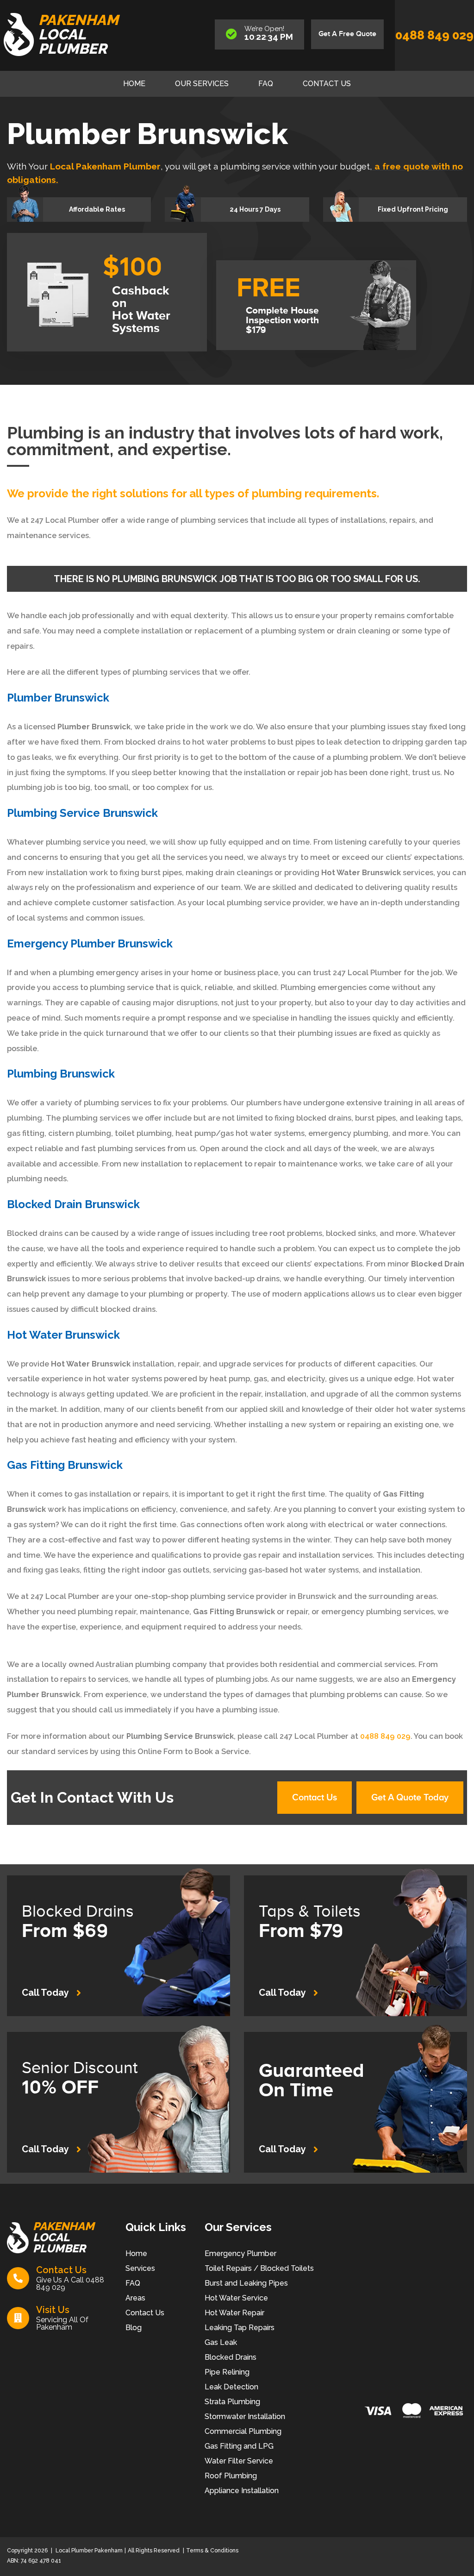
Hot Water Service (236, 2298)
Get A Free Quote (347, 34)
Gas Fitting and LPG (239, 2446)
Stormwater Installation (245, 2416)
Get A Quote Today (410, 1798)
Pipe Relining (227, 2372)
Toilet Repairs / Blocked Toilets (259, 2268)
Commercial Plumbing (243, 2431)
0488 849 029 (434, 35)
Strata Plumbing (232, 2402)
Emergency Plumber (240, 2253)
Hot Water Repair (234, 2313)
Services (140, 2268)
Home (134, 84)
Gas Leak (221, 2342)
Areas (135, 2298)
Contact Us (327, 84)
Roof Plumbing (231, 2476)
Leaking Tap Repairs (240, 2328)
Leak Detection (231, 2387)
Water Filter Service (239, 2461)
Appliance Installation (242, 2491)
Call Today (45, 1993)
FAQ (266, 84)
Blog (134, 2328)
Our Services (202, 84)
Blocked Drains (231, 2357)
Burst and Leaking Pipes (246, 2283)
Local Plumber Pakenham (88, 2551)
